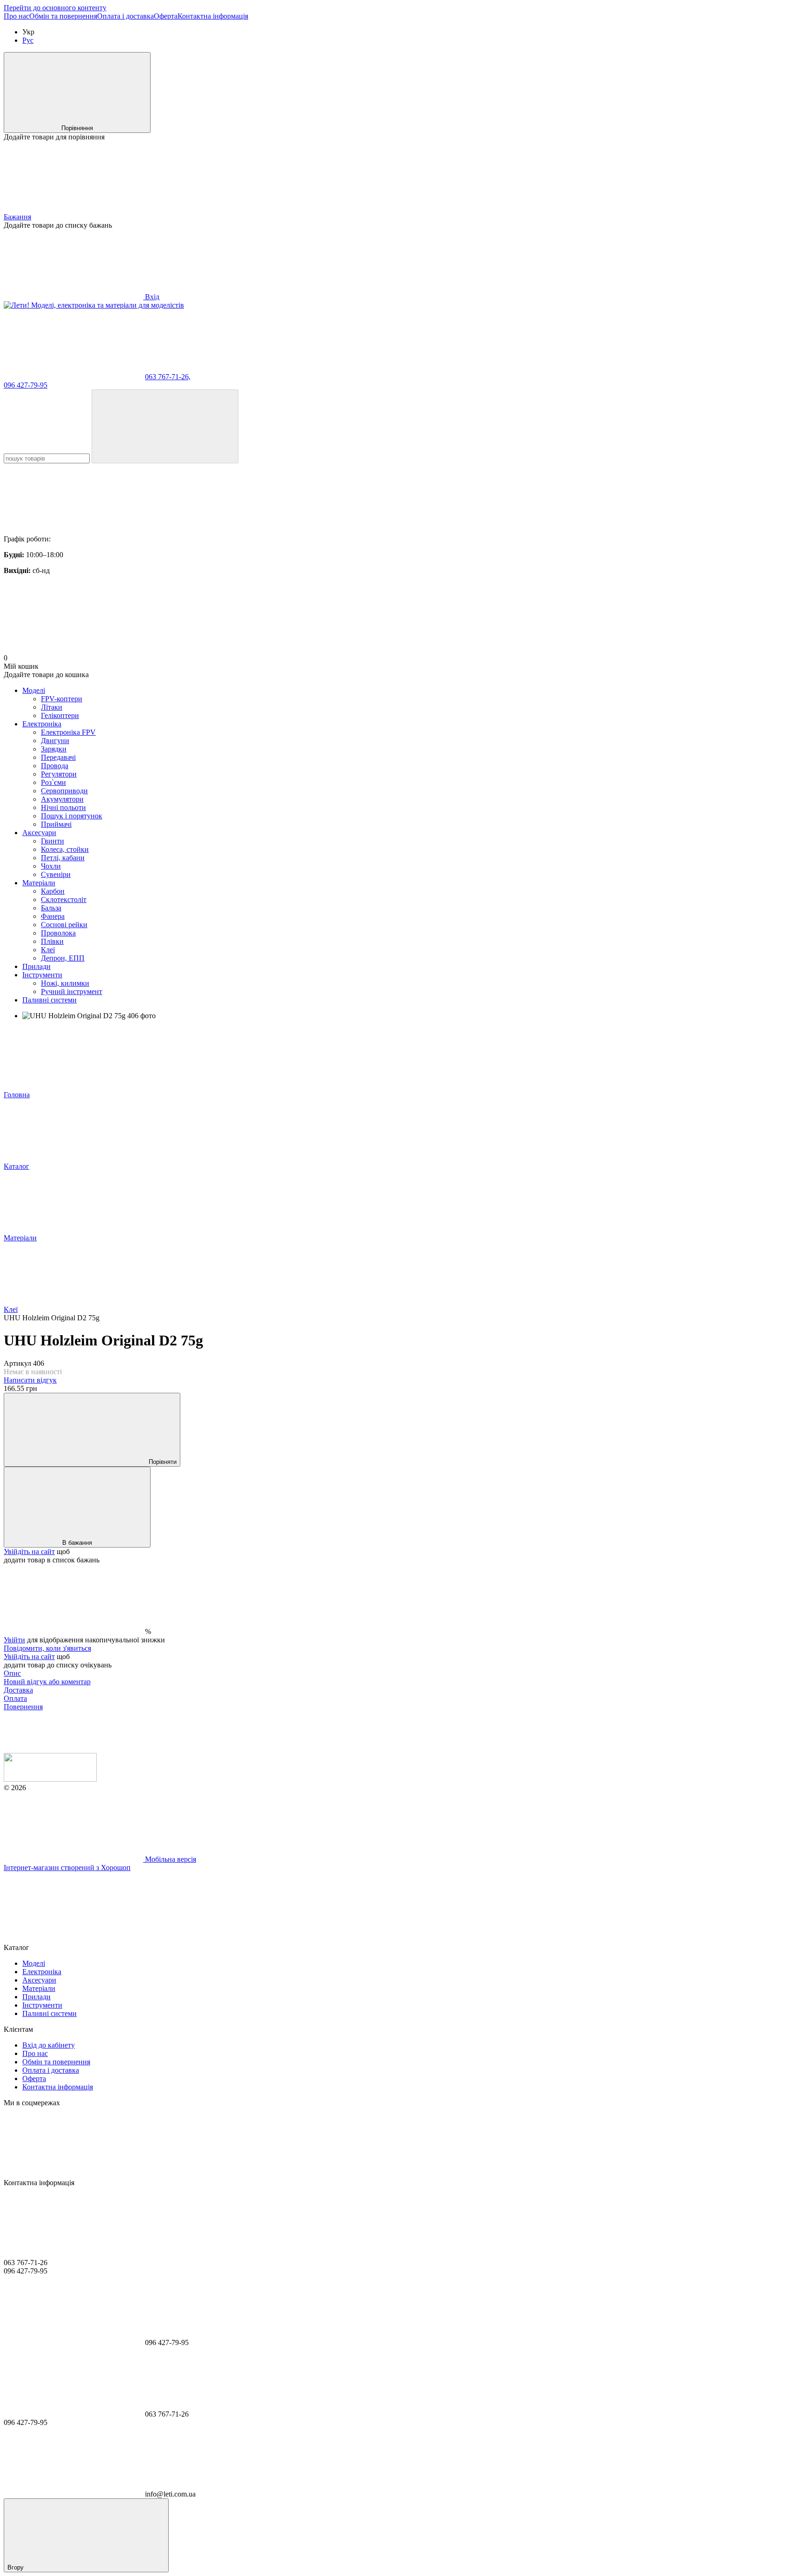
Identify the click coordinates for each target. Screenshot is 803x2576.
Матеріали (39, 883)
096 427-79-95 (26, 385)
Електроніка (42, 724)
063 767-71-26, (168, 377)
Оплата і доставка (125, 16)
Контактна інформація (213, 16)
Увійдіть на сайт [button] (29, 1552)
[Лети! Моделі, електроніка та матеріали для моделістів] (50, 1779)
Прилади (36, 966)
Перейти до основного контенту (55, 8)
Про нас (16, 16)
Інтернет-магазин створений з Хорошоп (67, 1868)
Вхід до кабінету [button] (49, 2045)
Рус (28, 40)
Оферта (166, 16)
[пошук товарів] (165, 426)
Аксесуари (39, 833)
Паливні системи (49, 1000)
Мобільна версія (170, 1859)
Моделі (34, 690)
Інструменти (42, 975)
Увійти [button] (14, 1640)
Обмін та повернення (63, 16)
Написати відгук (30, 1380)
